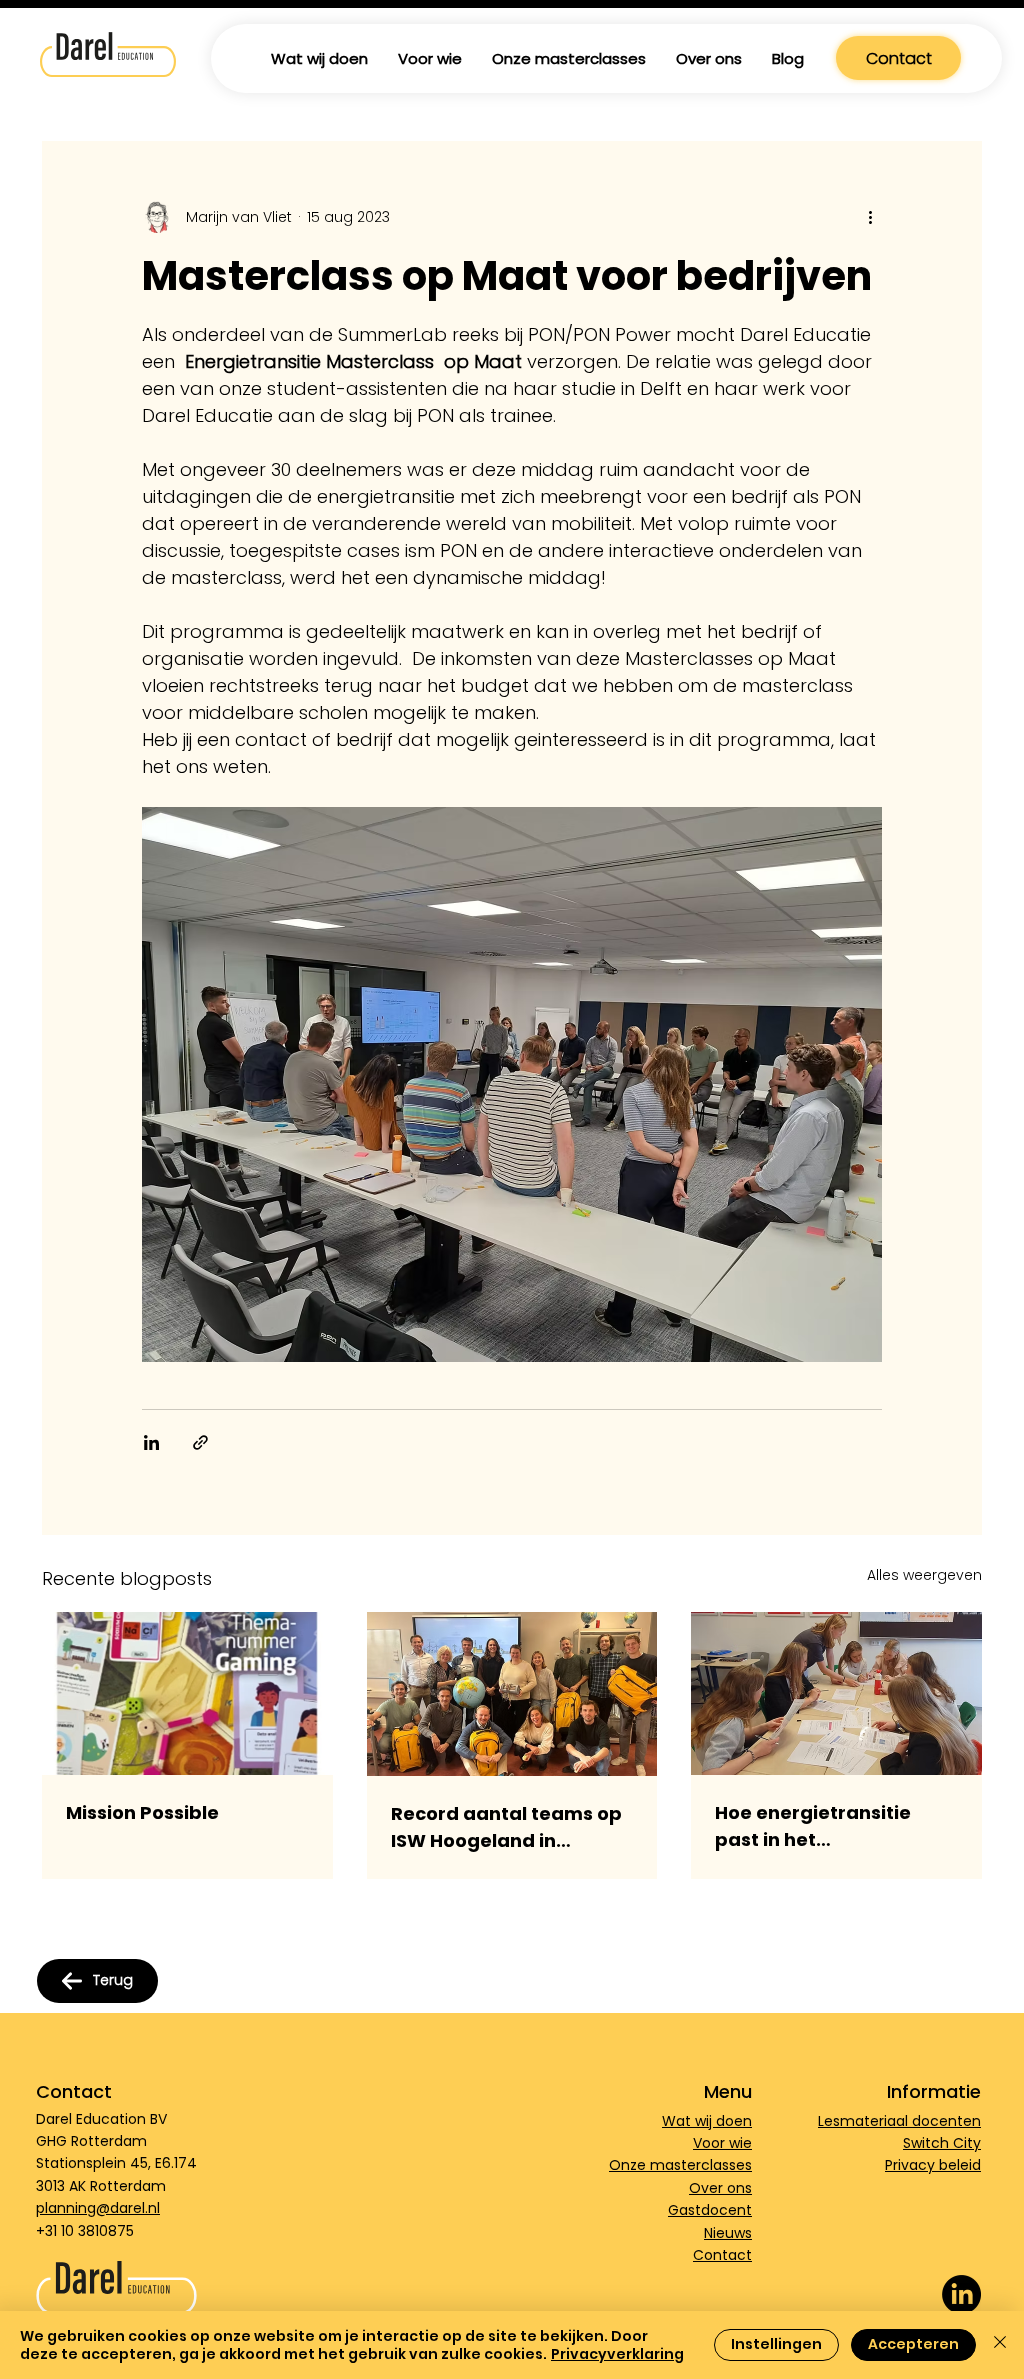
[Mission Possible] (187, 1693)
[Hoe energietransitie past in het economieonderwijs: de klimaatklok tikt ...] (836, 1693)
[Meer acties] (870, 217)
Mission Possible (142, 1812)
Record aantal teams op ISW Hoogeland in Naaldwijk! (506, 1827)
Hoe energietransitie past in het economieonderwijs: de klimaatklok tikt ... (826, 1826)
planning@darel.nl (98, 2208)
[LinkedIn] (961, 2294)
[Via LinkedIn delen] (151, 1442)
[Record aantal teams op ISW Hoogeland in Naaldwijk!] (512, 1694)
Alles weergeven (924, 1575)
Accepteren (913, 2344)
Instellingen (776, 2344)
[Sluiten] (1000, 2345)
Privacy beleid (933, 2165)
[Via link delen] (200, 1442)
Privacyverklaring (617, 2354)
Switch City (942, 2143)
